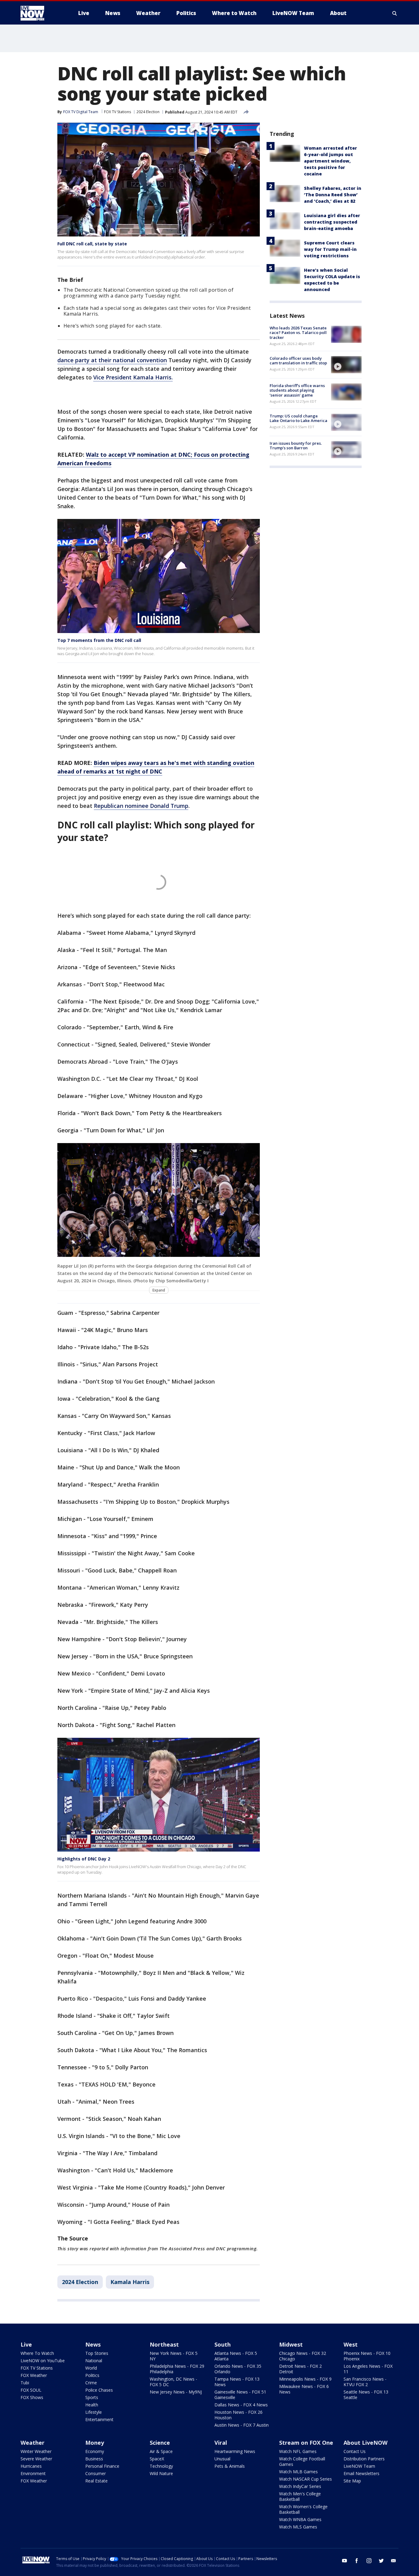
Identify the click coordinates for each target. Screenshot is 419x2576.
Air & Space (161, 2451)
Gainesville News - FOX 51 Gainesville (240, 2395)
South (223, 2344)
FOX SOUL (31, 2390)
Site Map (352, 2481)
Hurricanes (31, 2466)
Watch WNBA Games (300, 2519)
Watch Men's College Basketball (300, 2496)
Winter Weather (36, 2451)
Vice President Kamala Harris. (133, 377)
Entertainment (99, 2419)
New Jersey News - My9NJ (176, 2392)
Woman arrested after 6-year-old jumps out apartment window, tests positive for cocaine (331, 161)
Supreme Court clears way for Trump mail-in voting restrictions (330, 249)
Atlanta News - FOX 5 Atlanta (236, 2356)
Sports (92, 2397)
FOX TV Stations (117, 112)
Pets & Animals (230, 2466)
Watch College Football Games (302, 2461)
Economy (95, 2451)
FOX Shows (32, 2397)
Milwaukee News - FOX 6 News (304, 2389)
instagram (369, 2561)
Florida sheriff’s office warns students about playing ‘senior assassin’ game (297, 390)
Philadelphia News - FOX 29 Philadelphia (177, 2369)
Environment (33, 2473)
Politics (92, 2375)
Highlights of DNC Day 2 (84, 1859)
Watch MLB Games (298, 2472)
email (394, 2561)
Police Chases (99, 2390)
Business (94, 2459)
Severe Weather (36, 2459)
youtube (344, 2561)
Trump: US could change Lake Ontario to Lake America (298, 418)
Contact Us (355, 2451)
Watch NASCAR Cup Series (306, 2479)
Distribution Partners (364, 2459)
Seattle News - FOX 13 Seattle (366, 2395)
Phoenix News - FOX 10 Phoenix (367, 2356)
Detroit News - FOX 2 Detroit (300, 2369)
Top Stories (97, 2353)
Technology (161, 2466)
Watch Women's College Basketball (303, 2509)
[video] (346, 365)
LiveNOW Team (359, 2466)
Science (160, 2443)
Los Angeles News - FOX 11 (368, 2369)
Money (95, 2443)
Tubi (25, 2383)
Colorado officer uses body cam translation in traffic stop (298, 361)
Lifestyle (94, 2412)
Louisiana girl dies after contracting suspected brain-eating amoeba (332, 222)
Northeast (164, 2344)
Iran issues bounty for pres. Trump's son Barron (296, 446)
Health (92, 2405)
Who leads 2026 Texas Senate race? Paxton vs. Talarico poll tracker (298, 333)
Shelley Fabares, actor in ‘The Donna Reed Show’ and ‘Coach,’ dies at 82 (333, 195)
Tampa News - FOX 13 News (237, 2382)
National (94, 2361)
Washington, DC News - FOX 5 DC (173, 2382)
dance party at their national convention (112, 360)
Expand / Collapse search (395, 13)
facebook (357, 2561)
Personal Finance (102, 2466)
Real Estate (96, 2481)
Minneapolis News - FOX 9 (305, 2379)
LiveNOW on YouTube (43, 2361)
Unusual (222, 2459)
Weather (33, 2443)
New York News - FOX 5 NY (174, 2356)
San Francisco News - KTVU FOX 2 (365, 2382)
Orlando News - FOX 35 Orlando (238, 2369)
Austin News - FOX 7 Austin (242, 2425)
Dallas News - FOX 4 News (241, 2405)
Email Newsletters (361, 2473)
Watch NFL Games (298, 2451)
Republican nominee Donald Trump (141, 806)
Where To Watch (37, 2353)
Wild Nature (161, 2473)
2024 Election (148, 112)
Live (26, 2344)
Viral (221, 2443)
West (351, 2344)
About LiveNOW (365, 2443)
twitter (381, 2561)
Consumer (96, 2473)
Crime (91, 2383)
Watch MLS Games (298, 2527)
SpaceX (157, 2459)
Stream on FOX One (306, 2443)
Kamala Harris (130, 2282)
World (91, 2368)
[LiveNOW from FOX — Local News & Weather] (41, 13)
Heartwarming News (235, 2451)
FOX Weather (34, 2375)
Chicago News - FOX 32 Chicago (303, 2356)
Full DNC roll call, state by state (92, 244)
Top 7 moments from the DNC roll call (99, 640)
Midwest (291, 2344)
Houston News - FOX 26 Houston (238, 2415)
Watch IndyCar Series (300, 2486)
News (93, 2344)
